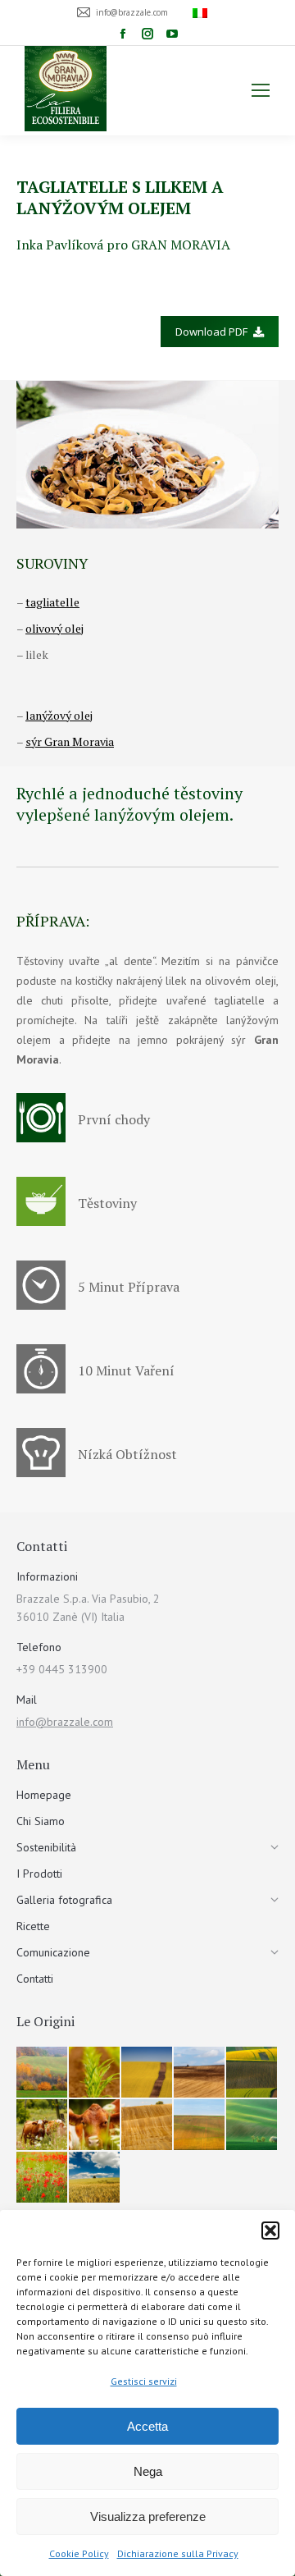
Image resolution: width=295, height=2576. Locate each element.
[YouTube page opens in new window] (172, 34)
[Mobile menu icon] (261, 90)
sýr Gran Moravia (70, 741)
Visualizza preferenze (148, 2517)
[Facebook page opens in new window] (123, 34)
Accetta (147, 2426)
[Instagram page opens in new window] (147, 34)
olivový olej (54, 628)
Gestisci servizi (144, 2381)
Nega (148, 2471)
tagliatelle (52, 602)
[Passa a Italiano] (202, 12)
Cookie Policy (79, 2553)
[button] (270, 2231)
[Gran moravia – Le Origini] (43, 2073)
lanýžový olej (59, 715)
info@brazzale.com (65, 1722)
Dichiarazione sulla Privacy (178, 2553)
